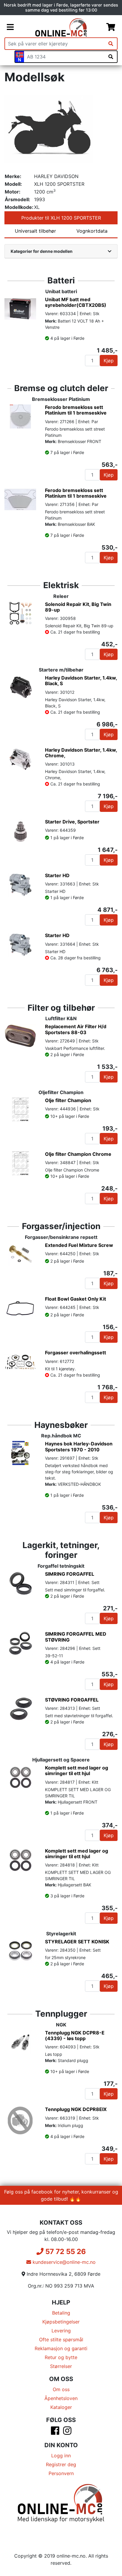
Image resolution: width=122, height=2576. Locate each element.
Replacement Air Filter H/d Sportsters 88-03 (76, 1029)
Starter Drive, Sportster (72, 822)
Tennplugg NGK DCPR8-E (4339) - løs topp (75, 2035)
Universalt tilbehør (35, 231)
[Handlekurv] (111, 27)
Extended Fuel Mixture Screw (79, 1245)
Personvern (61, 2473)
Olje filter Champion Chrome (78, 1154)
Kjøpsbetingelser (61, 2322)
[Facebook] (55, 2432)
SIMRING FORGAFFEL (70, 1574)
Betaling (61, 2313)
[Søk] (111, 44)
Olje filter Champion (68, 1100)
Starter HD (57, 875)
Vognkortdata (92, 231)
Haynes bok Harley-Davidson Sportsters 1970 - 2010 (79, 1446)
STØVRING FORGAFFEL (72, 1700)
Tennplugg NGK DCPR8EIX (76, 2109)
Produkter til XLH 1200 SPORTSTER (61, 218)
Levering (61, 2331)
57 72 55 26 (65, 2252)
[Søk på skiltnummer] (111, 57)
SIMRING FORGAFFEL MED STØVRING (76, 1637)
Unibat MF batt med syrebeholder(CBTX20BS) (76, 302)
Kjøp (109, 361)
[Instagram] (67, 2432)
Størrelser (61, 2366)
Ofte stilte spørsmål (61, 2339)
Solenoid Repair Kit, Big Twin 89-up (78, 607)
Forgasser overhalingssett (76, 1353)
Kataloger (61, 2407)
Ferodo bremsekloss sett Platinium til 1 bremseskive (76, 410)
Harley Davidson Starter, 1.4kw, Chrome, (81, 753)
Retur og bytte (61, 2357)
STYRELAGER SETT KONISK (77, 1942)
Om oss (61, 2389)
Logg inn (61, 2456)
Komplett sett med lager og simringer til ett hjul (77, 1770)
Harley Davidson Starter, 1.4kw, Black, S (81, 681)
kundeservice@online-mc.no (63, 2262)
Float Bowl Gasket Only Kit (76, 1299)
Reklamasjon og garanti (61, 2348)
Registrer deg (61, 2464)
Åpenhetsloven (61, 2398)
